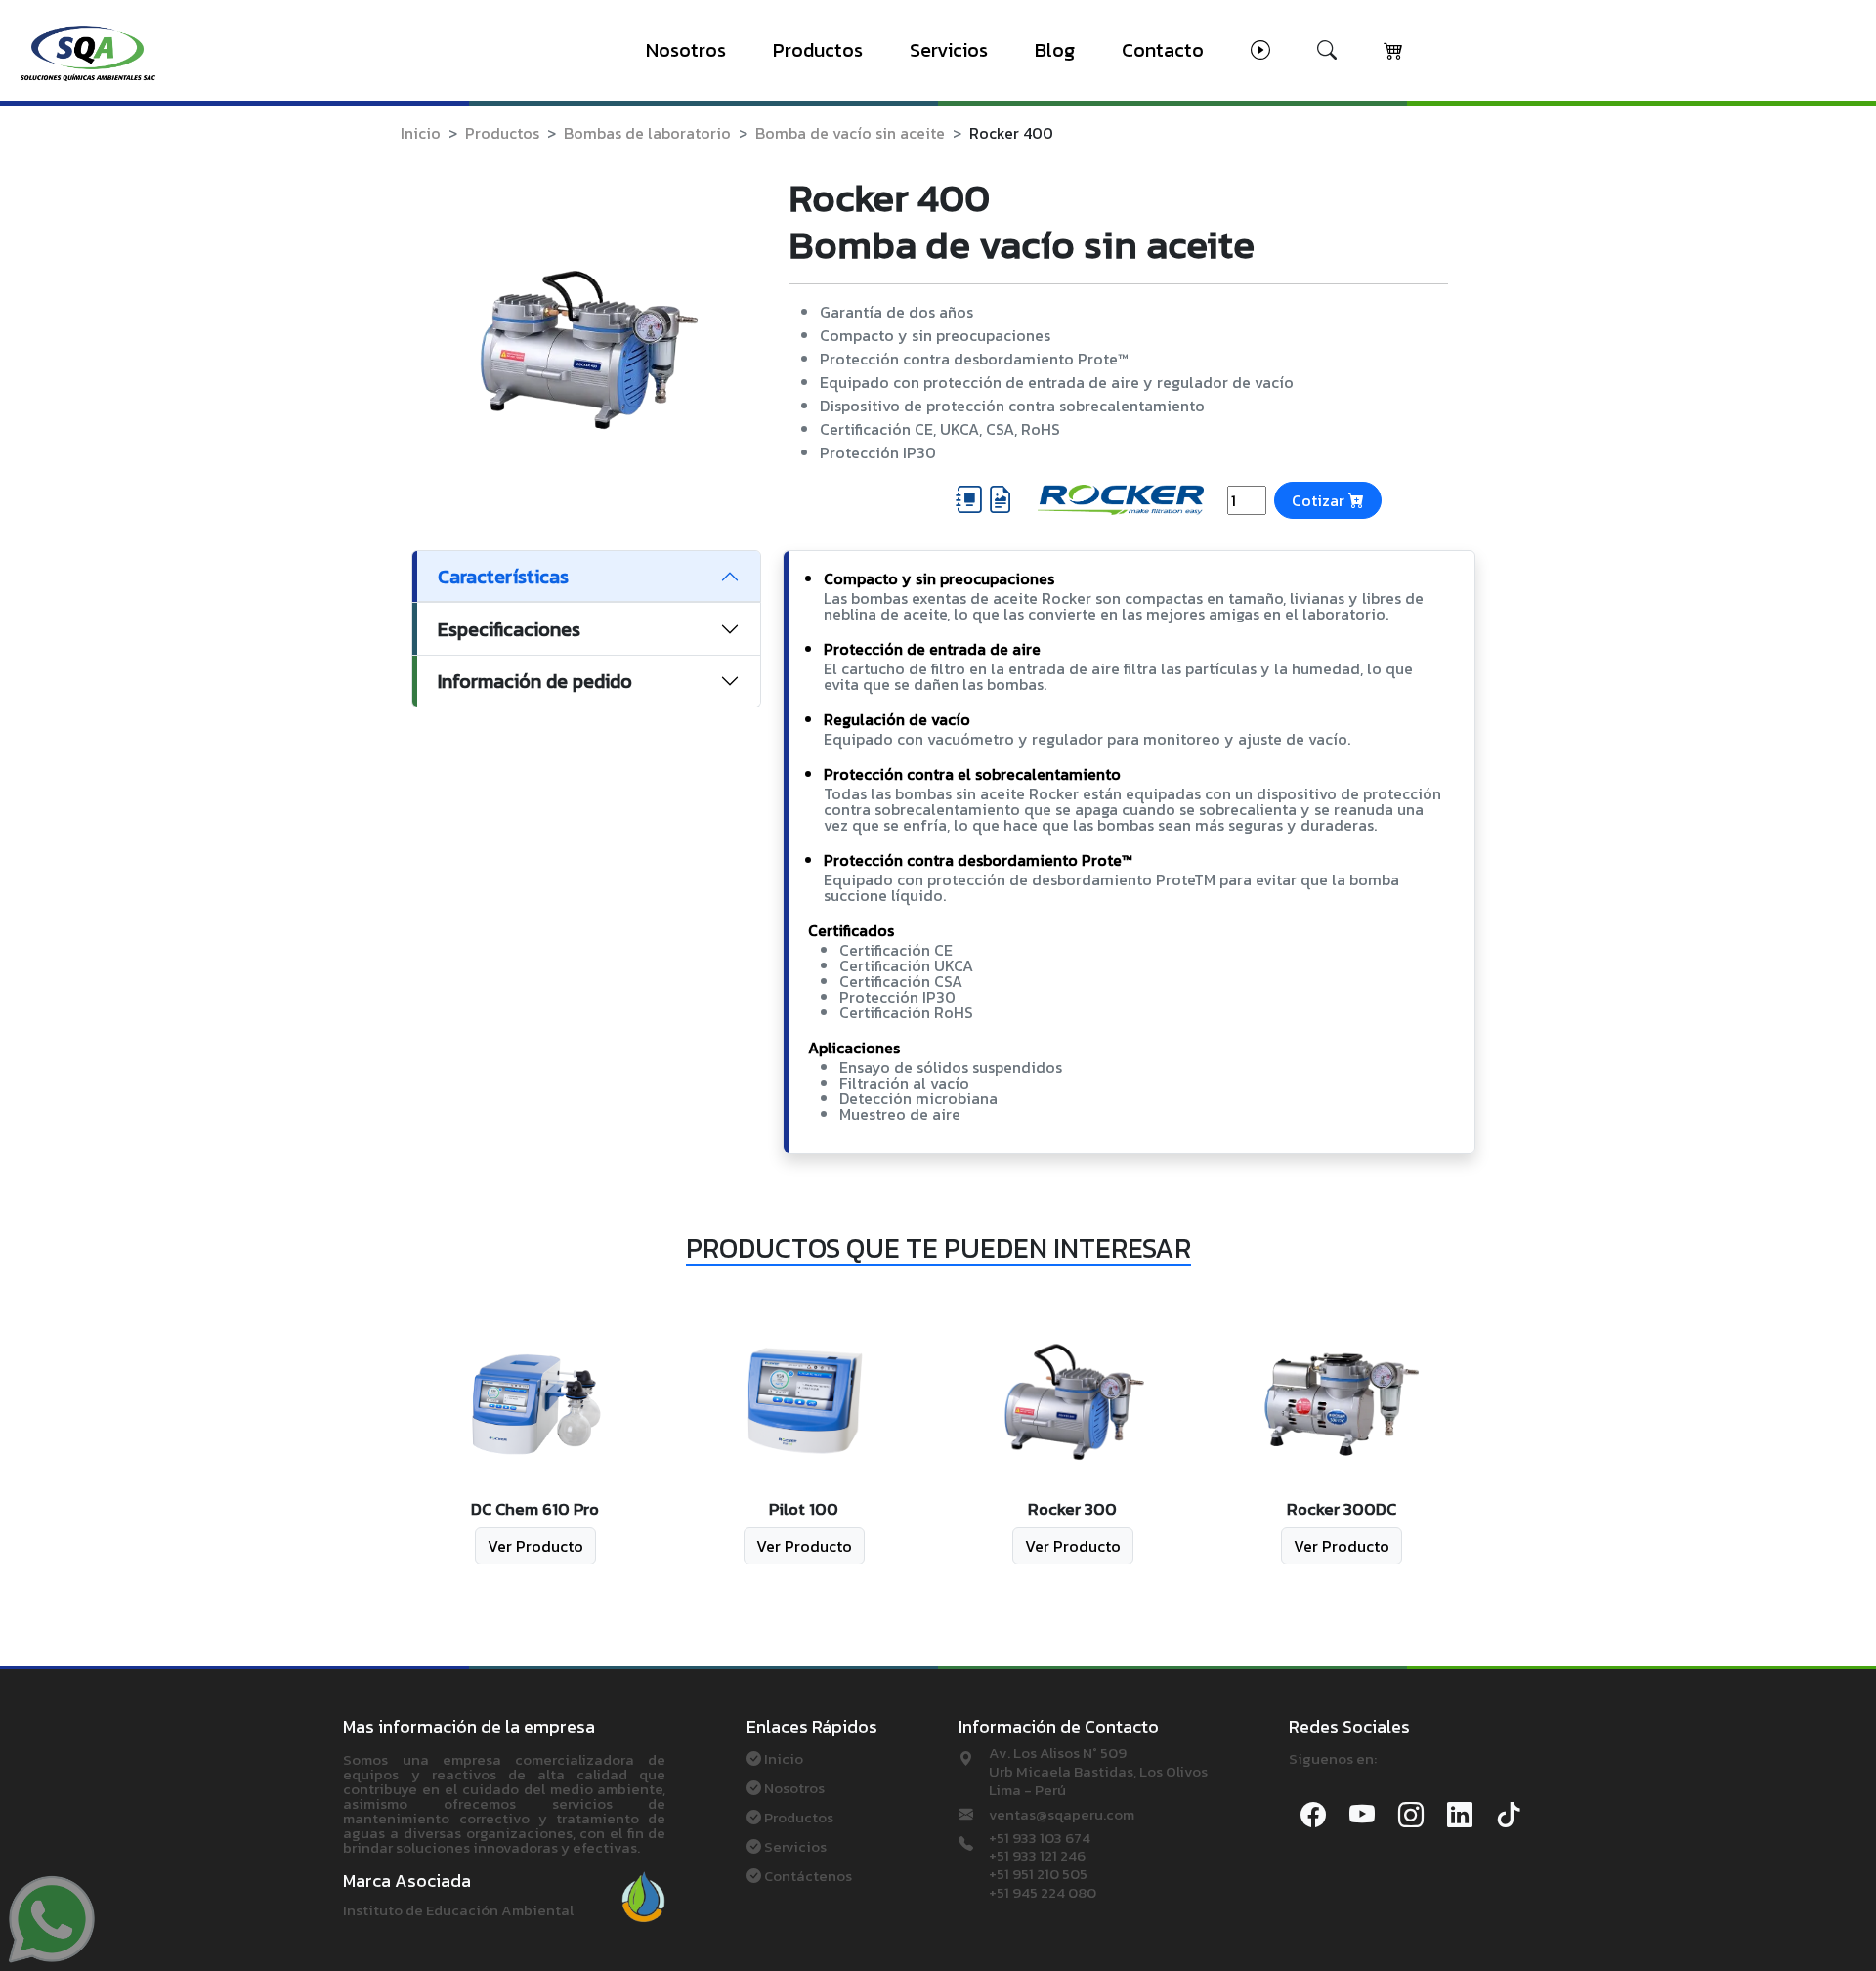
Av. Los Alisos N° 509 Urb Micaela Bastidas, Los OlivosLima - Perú (1098, 1772)
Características (503, 577)
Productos (818, 50)
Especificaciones (509, 629)
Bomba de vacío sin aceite (850, 133)
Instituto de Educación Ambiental (458, 1910)
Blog (1055, 50)
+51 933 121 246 (1037, 1856)
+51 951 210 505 (1038, 1875)
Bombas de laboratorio (647, 133)
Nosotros (686, 50)
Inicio (421, 133)
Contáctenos (808, 1876)
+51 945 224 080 (1043, 1893)
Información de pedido (535, 681)
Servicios (949, 50)
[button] (1260, 50)
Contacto (1163, 50)
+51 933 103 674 (1040, 1839)
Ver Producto (535, 1546)
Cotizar (1320, 500)
